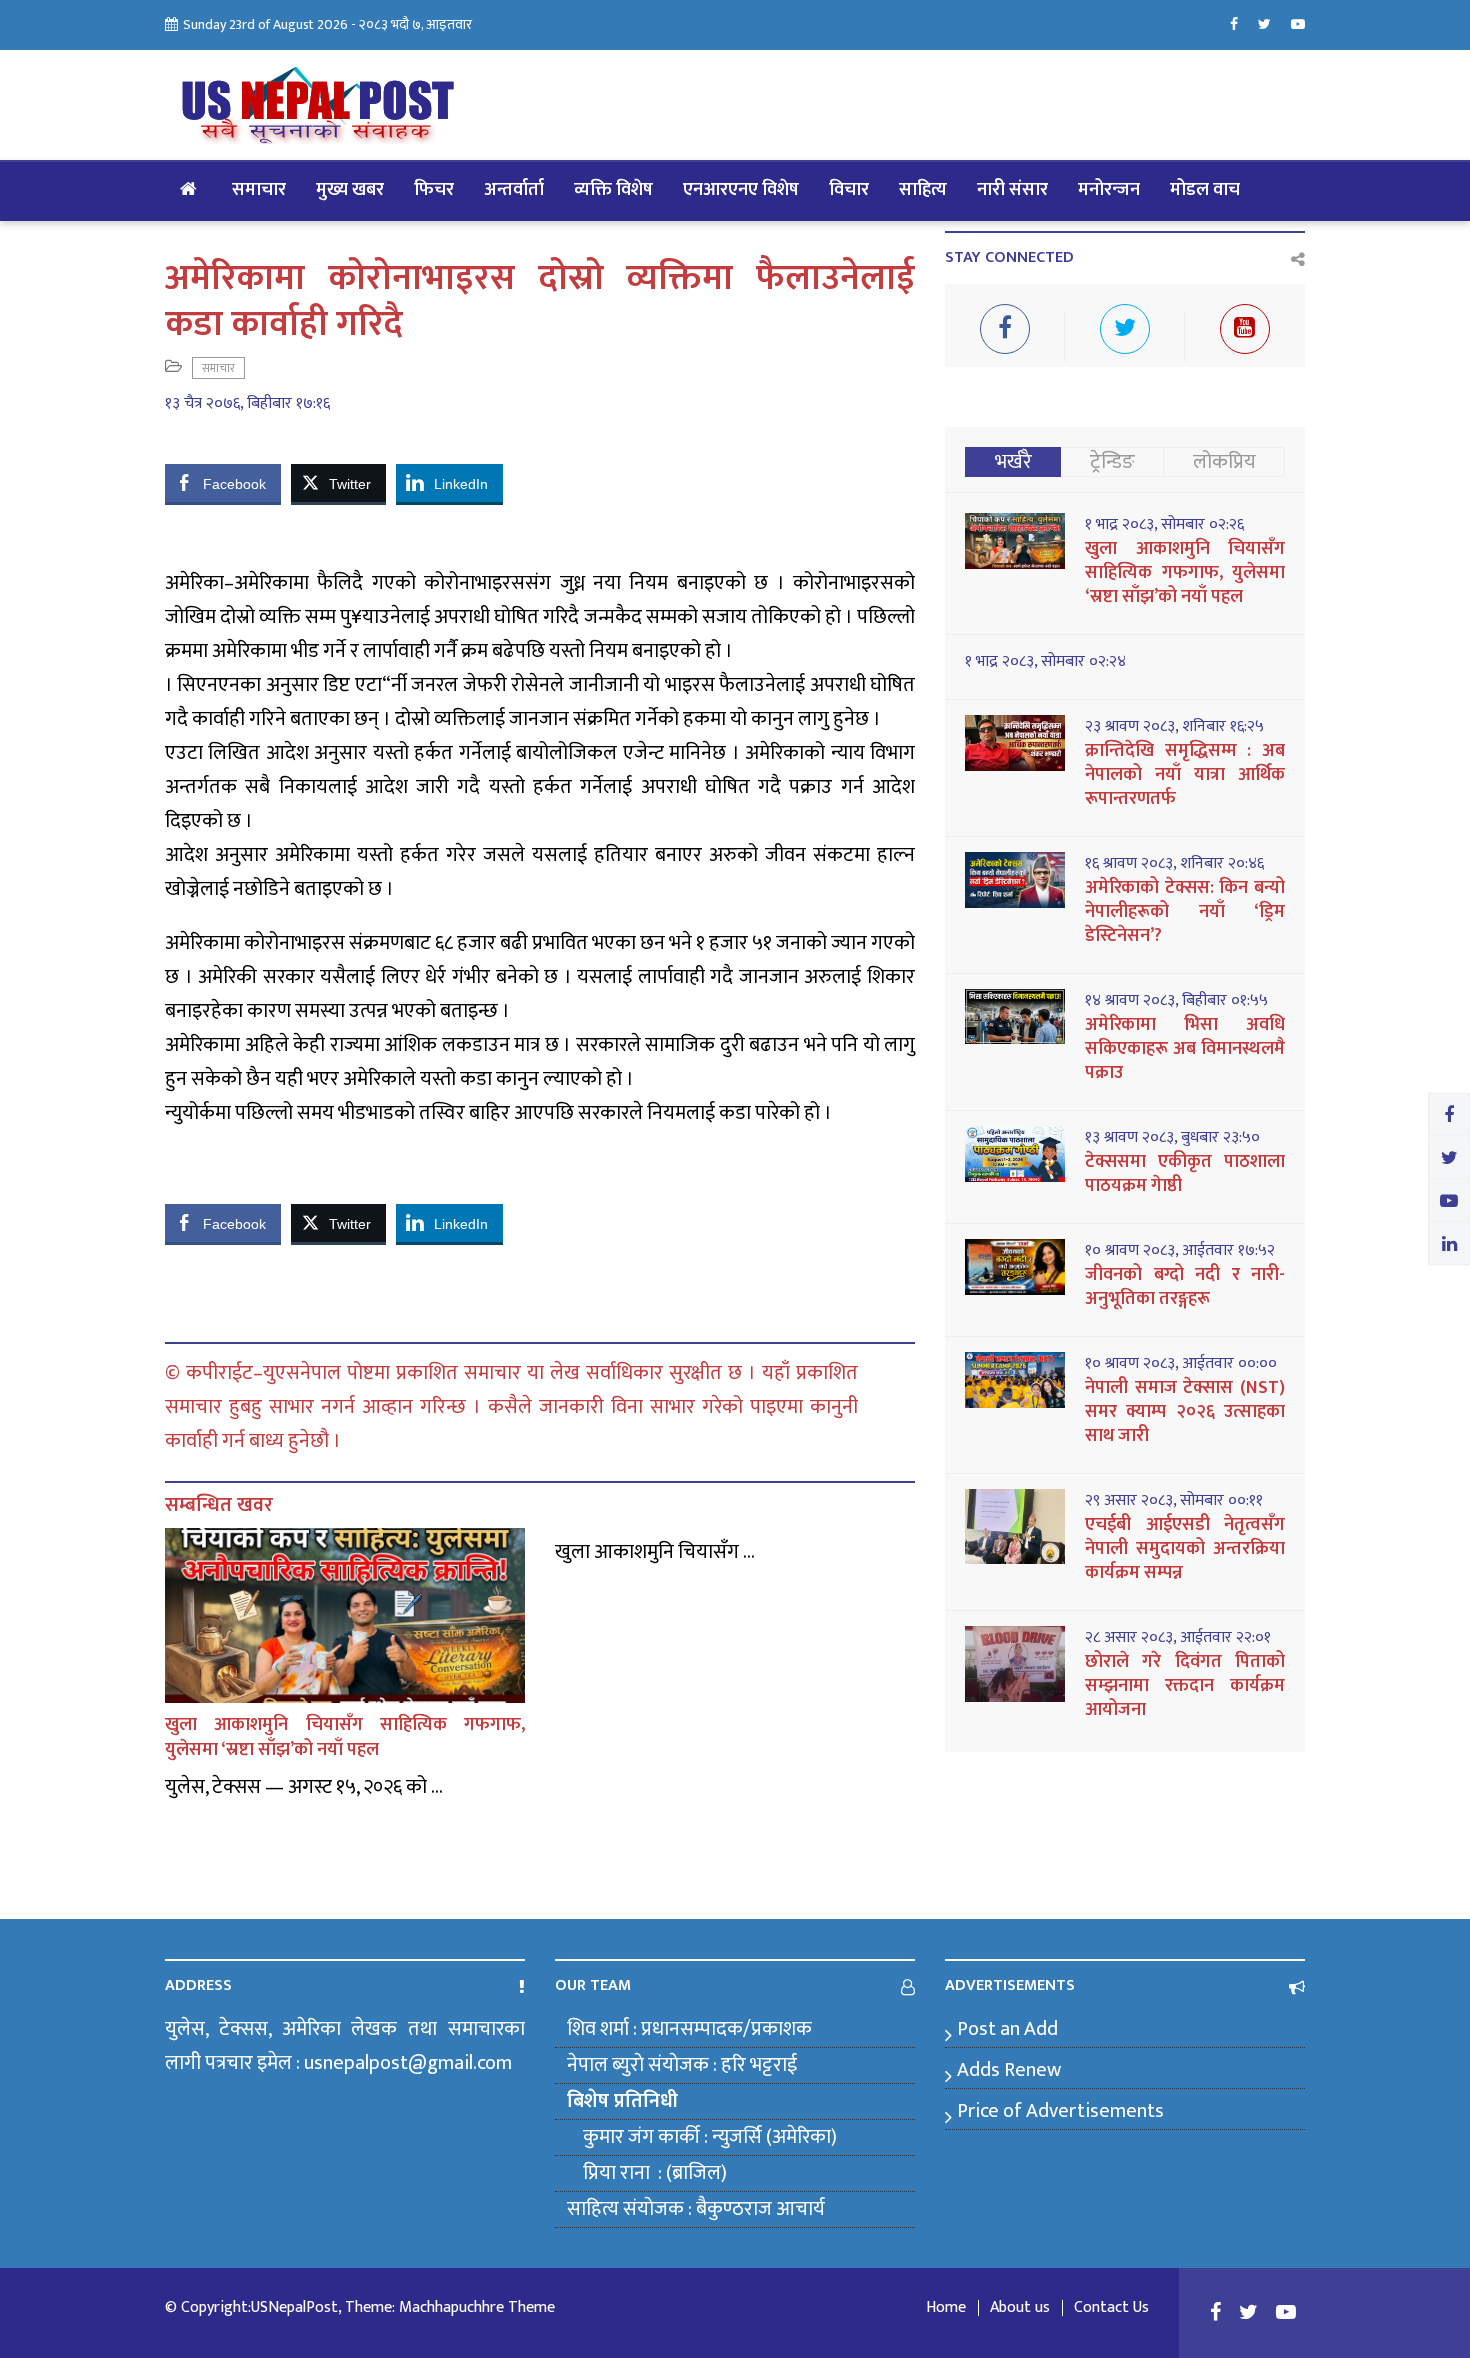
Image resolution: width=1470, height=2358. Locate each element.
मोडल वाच (1205, 190)
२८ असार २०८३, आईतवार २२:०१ (1178, 1638)
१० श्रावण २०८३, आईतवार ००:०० (1181, 1364)
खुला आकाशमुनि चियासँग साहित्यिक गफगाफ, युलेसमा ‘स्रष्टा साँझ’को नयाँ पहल (345, 1737)
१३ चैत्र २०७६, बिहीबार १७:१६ (247, 404)
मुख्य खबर (350, 190)
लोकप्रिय (1224, 462)
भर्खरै (1013, 462)
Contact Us (1111, 2308)
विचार (849, 190)
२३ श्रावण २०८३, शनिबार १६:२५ (1174, 727)
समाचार (259, 190)
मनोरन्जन (1109, 190)
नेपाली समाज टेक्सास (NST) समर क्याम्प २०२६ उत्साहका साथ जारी (1185, 1412)
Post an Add (1007, 2029)
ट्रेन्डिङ (1112, 462)
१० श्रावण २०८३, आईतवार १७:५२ (1180, 1251)
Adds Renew (1009, 2070)
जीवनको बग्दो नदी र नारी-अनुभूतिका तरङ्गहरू (1185, 1287)
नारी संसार (1012, 190)
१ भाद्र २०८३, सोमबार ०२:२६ (1164, 525)
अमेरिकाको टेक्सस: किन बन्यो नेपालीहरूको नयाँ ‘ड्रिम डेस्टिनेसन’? (1185, 912)
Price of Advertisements (1060, 2111)
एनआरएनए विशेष (741, 190)
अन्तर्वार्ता (514, 190)
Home (946, 2308)
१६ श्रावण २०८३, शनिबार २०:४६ (1174, 864)
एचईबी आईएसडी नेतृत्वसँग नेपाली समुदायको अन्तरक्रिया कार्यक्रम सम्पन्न (1185, 1549)
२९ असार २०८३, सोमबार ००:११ (1174, 1501)
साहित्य (923, 190)
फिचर (434, 190)
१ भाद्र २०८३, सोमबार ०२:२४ (1045, 662)
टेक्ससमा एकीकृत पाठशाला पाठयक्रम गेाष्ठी (1185, 1174)
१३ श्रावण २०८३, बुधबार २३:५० (1172, 1138)
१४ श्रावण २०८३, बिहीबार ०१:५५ (1176, 1001)
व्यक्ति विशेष (613, 190)
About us (1020, 2308)
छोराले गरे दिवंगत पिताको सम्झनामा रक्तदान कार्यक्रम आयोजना (1185, 1686)
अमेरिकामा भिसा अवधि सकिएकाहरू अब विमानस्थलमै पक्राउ (1185, 1049)
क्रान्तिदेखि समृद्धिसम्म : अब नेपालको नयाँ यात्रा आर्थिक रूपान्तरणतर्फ (1185, 775)
